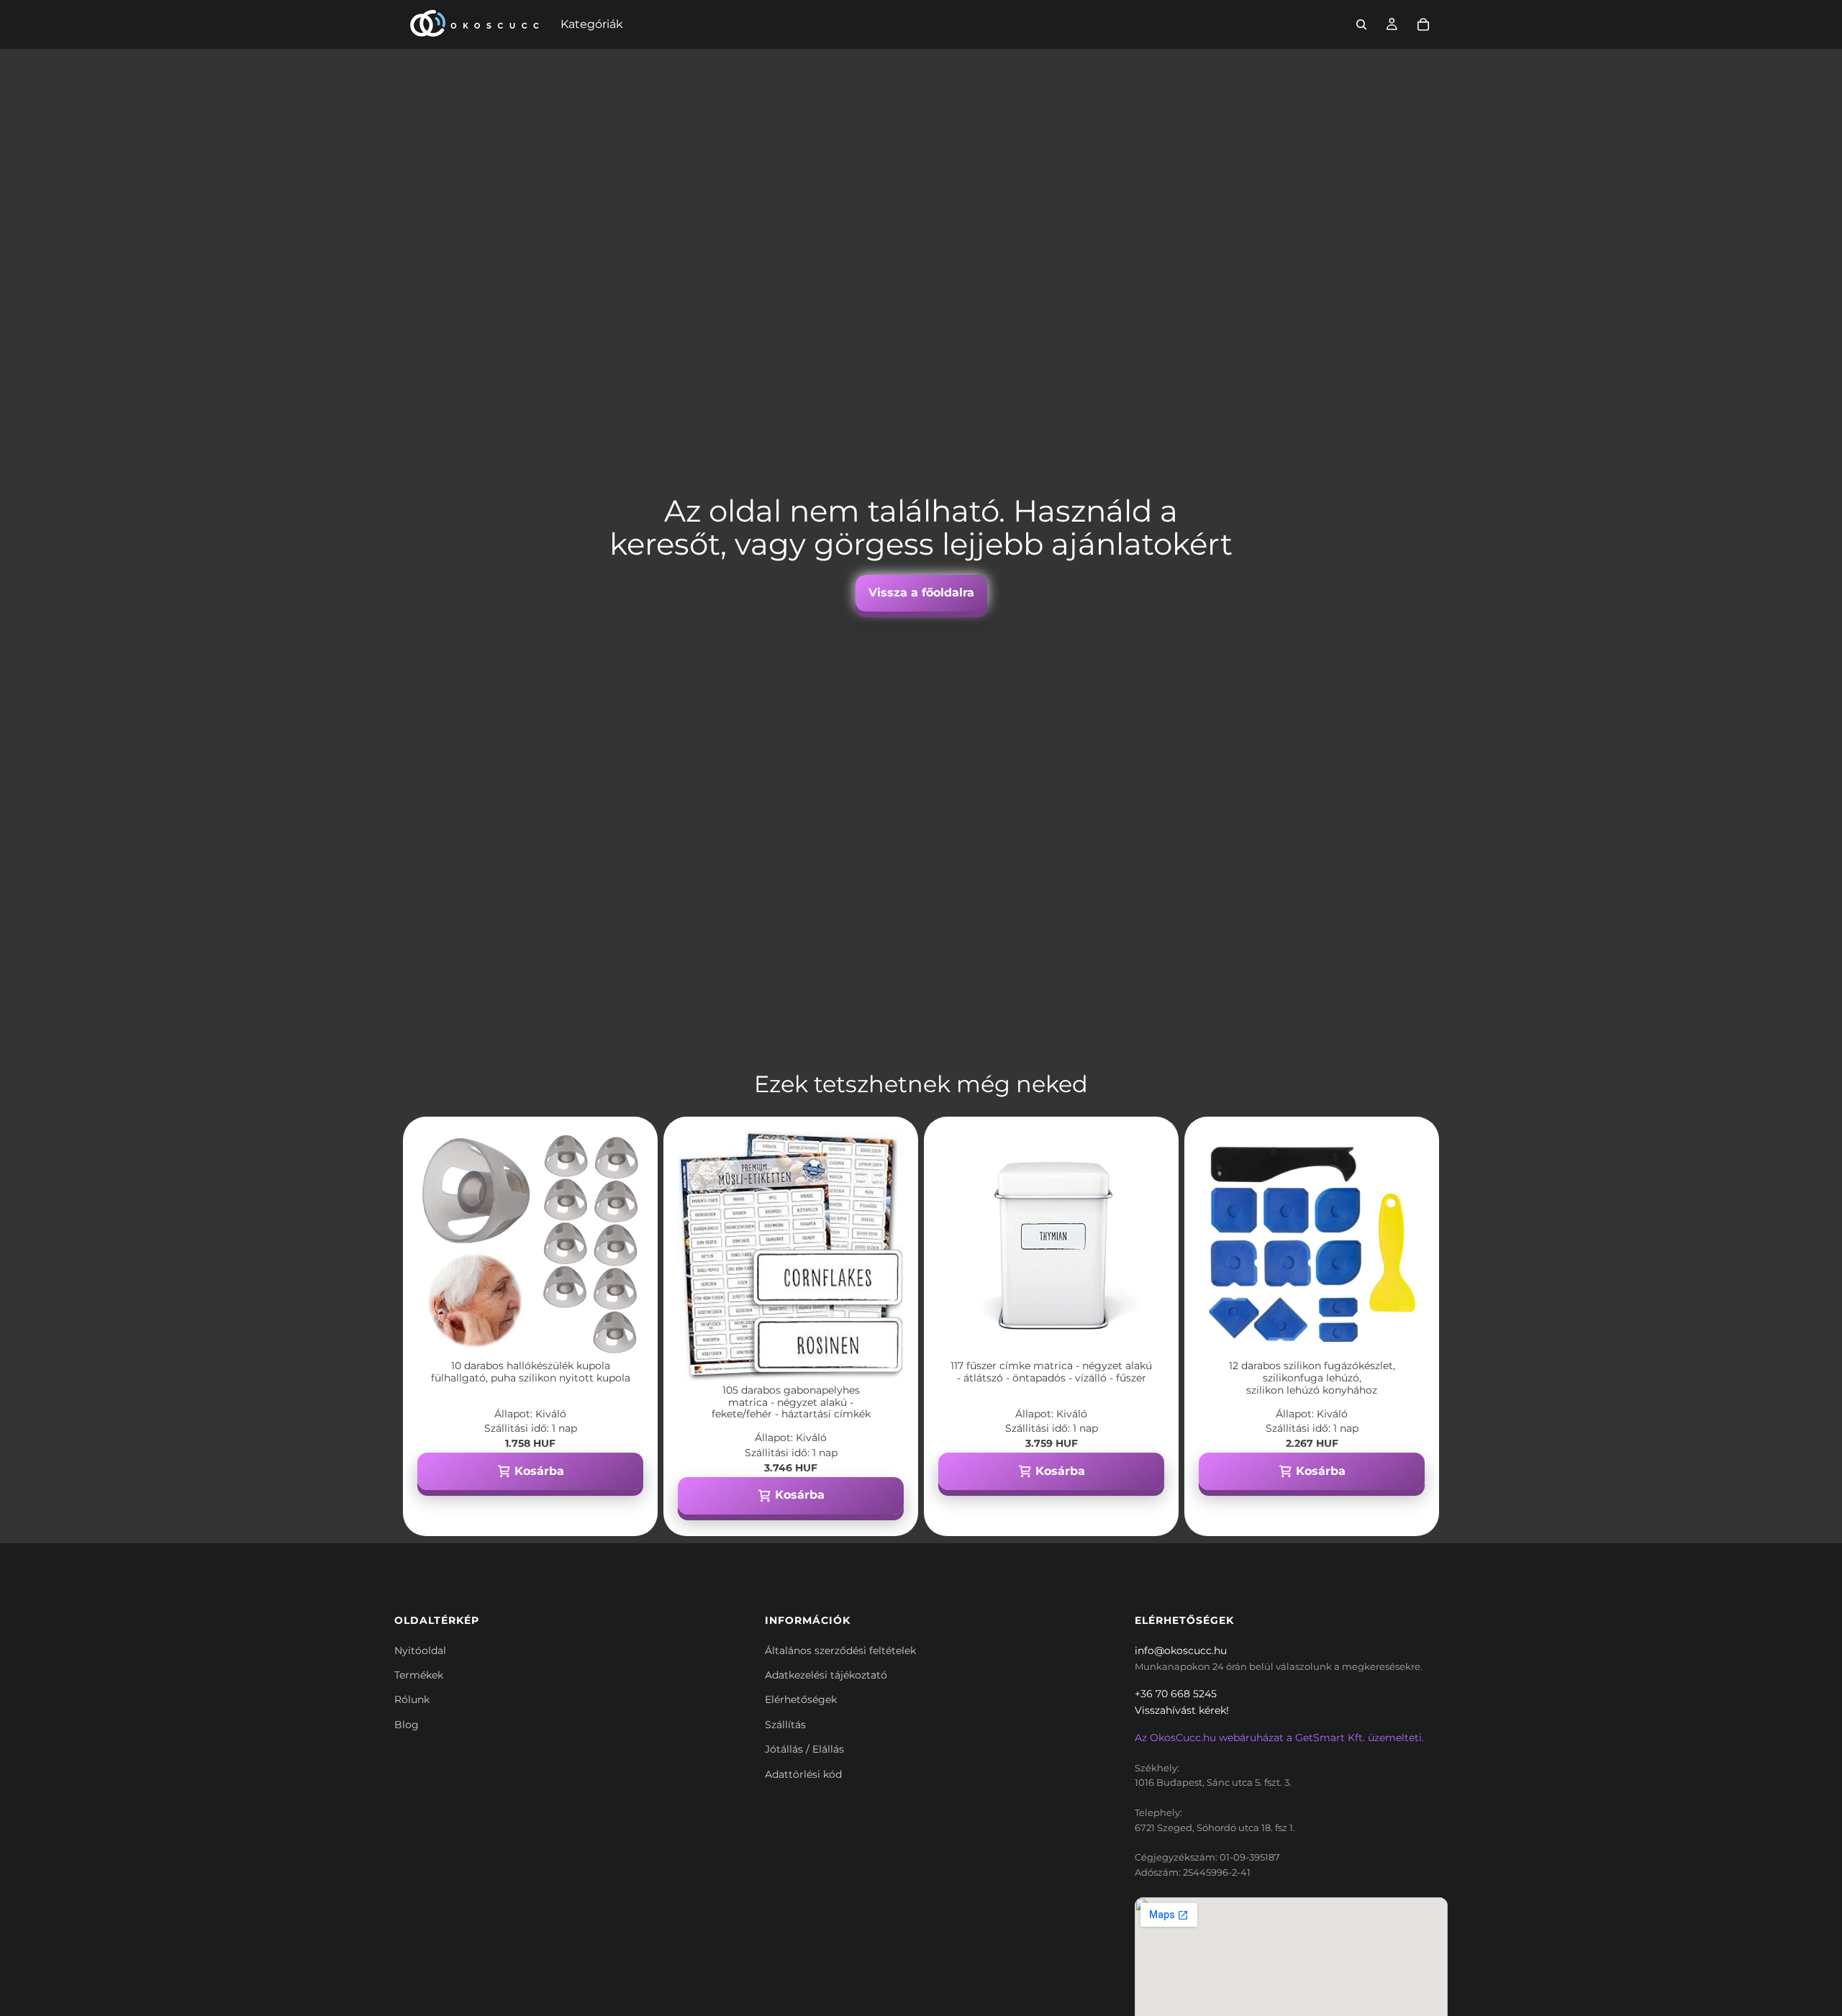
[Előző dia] (439, 1244)
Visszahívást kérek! (1182, 1710)
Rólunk (412, 1699)
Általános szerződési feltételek (840, 1651)
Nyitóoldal (420, 1651)
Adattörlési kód (803, 1774)
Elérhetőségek (801, 1699)
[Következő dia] (622, 1244)
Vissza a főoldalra (921, 592)
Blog (407, 1725)
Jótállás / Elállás (804, 1749)
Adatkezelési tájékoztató (826, 1675)
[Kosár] (1423, 24)
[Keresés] (1361, 24)
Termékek (419, 1675)
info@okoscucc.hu (1181, 1651)
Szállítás (785, 1725)
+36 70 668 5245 (1176, 1694)
